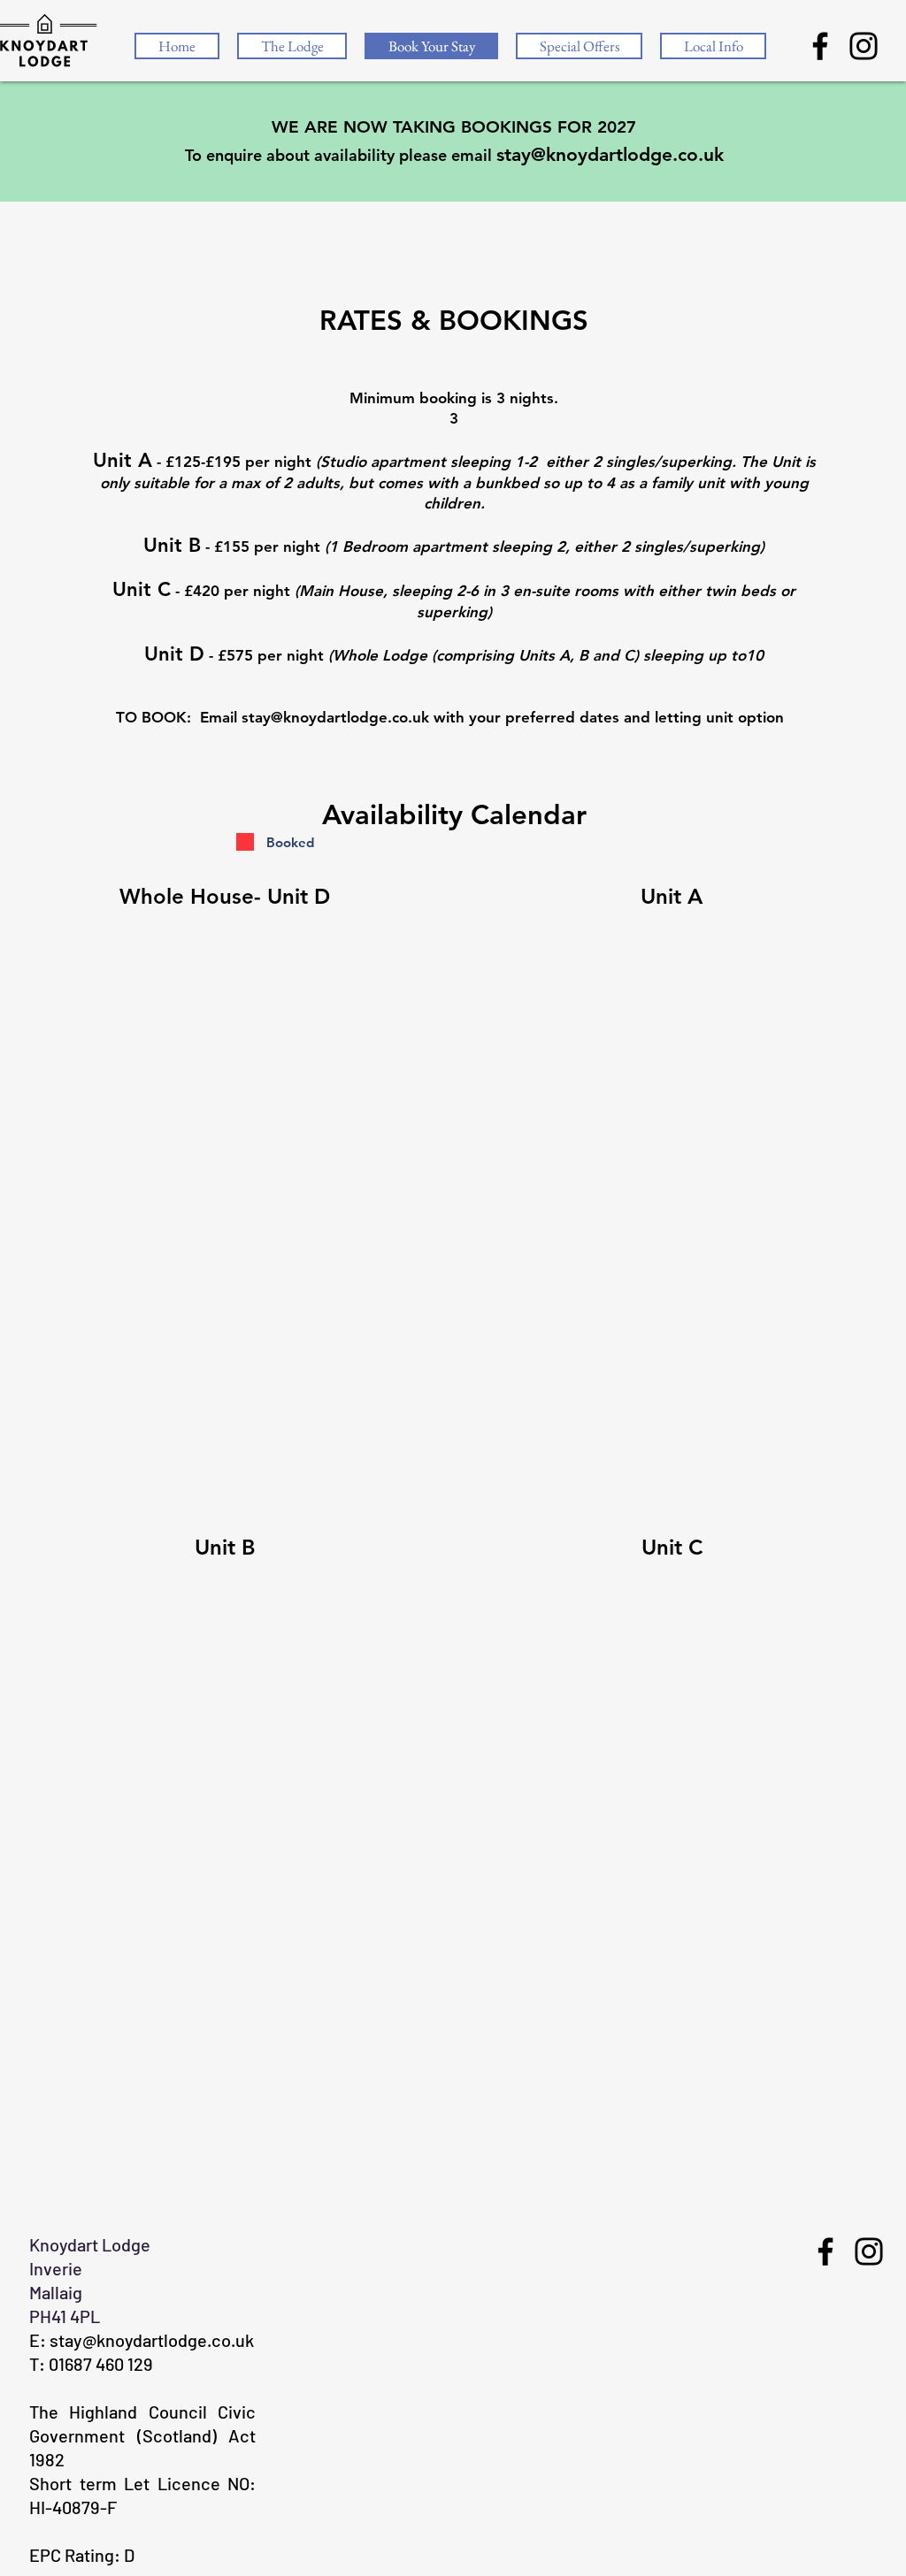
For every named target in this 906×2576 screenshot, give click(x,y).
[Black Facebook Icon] (820, 46)
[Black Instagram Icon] (864, 46)
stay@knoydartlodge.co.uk (610, 154)
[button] (713, 46)
